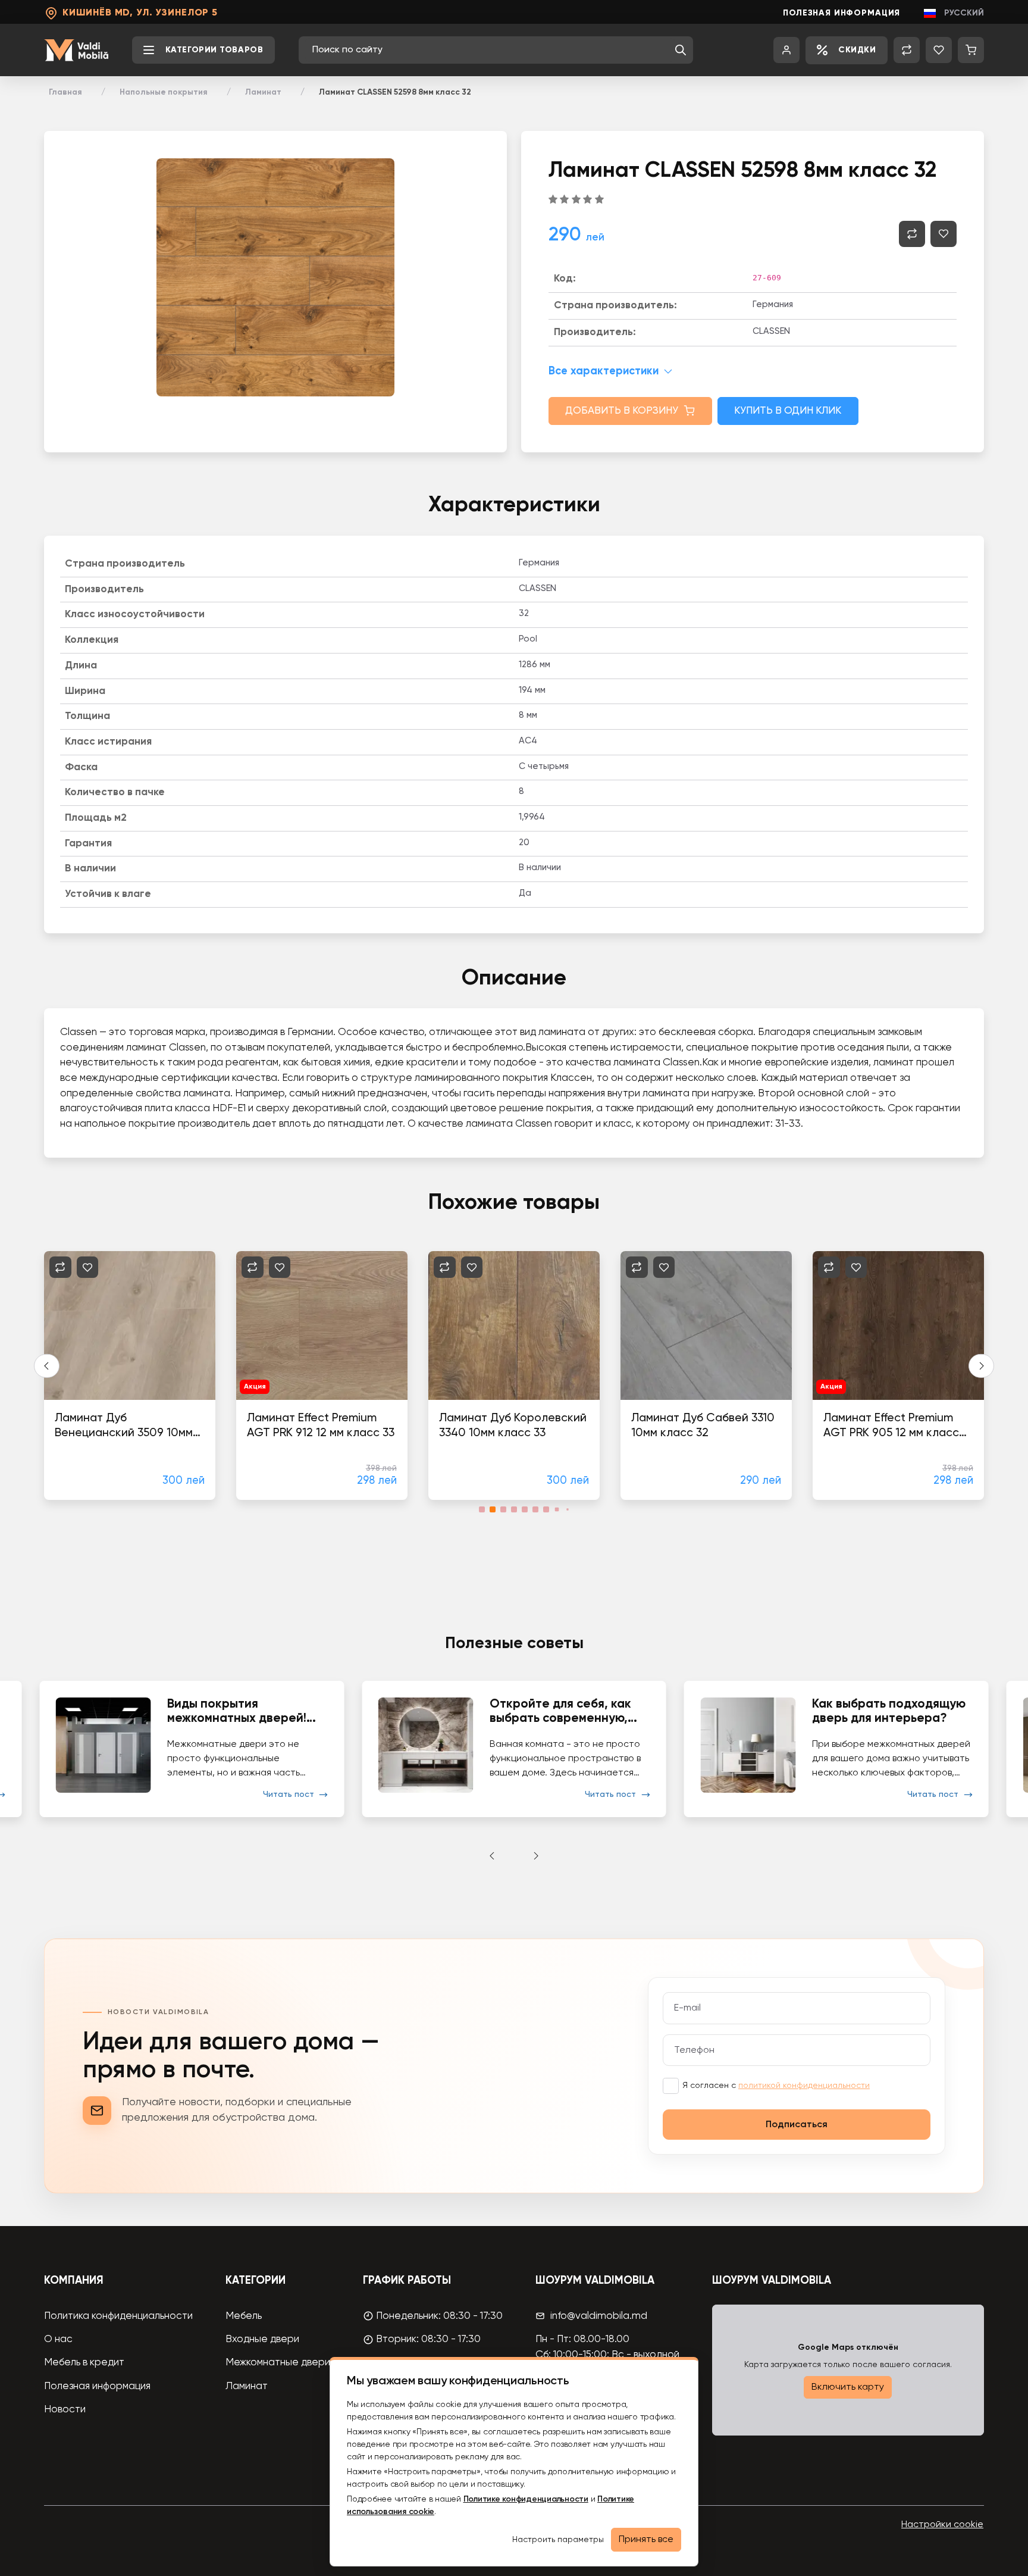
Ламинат (263, 92)
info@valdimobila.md (599, 2316)
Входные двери (262, 2339)
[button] (681, 50)
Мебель (244, 2316)
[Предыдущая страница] (47, 1366)
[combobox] (490, 50)
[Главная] (76, 50)
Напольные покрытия (164, 92)
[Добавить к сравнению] (912, 234)
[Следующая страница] (981, 1366)
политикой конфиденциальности (804, 2086)
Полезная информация (841, 13)
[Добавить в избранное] (944, 234)
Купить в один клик (788, 411)
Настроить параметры (558, 2540)
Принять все (646, 2540)
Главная (65, 92)
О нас (58, 2339)
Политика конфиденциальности (118, 2316)
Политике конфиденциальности (526, 2499)
